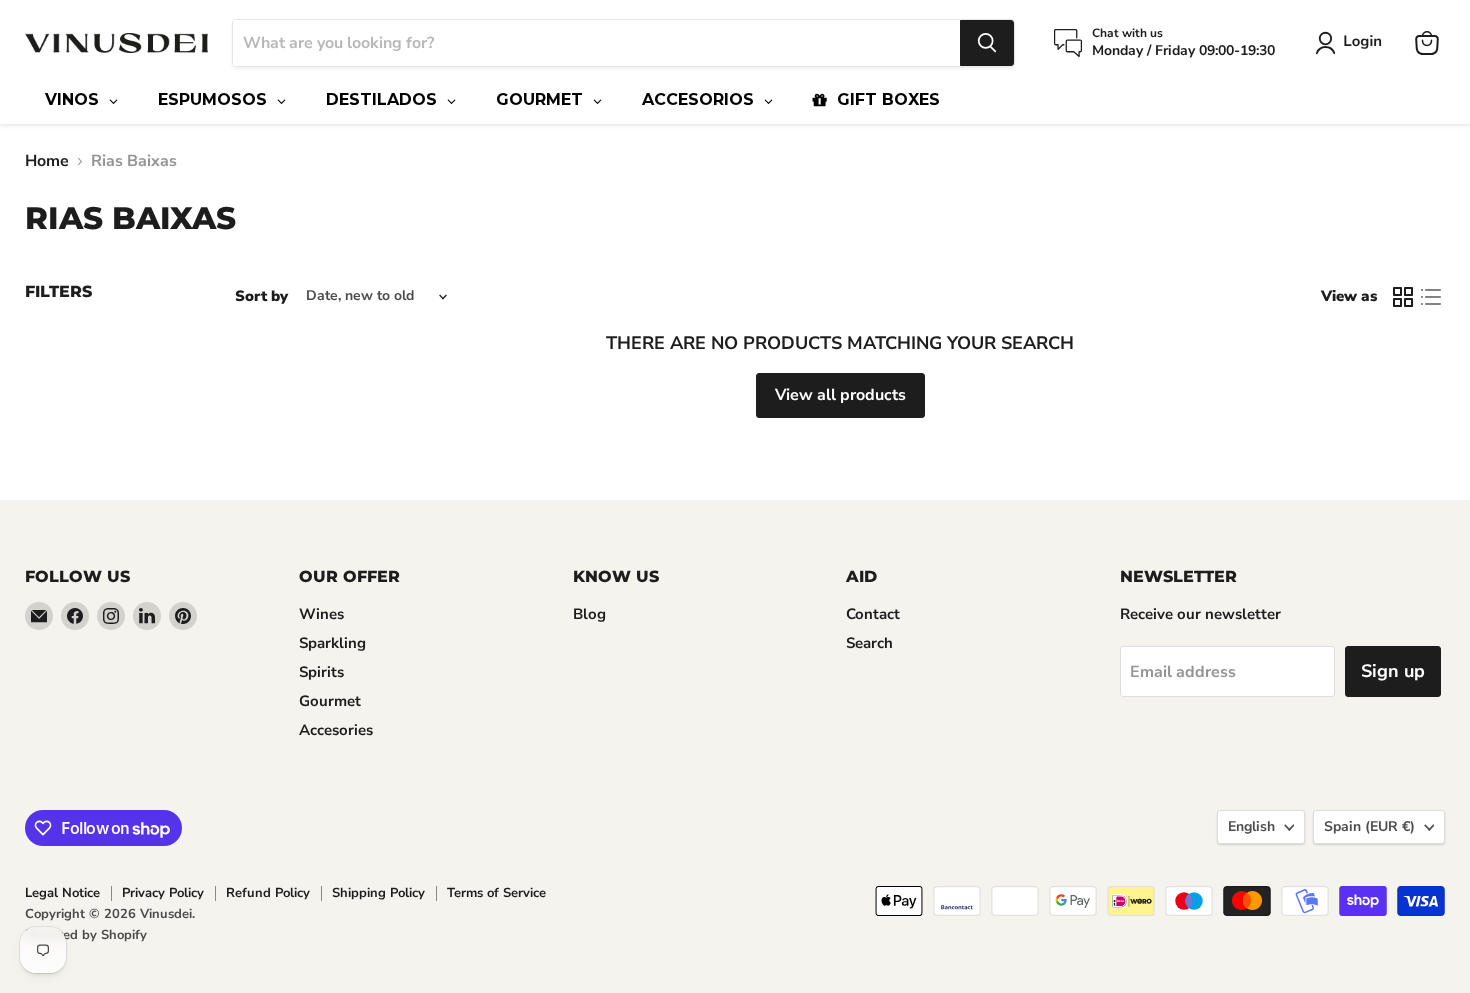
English (1251, 826)
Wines (321, 614)
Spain (1369, 826)
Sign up (1393, 671)
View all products (840, 395)
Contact (873, 614)
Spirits (321, 672)
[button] (1352, 43)
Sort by (261, 296)
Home (47, 161)
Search (869, 643)
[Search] (987, 43)
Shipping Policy (378, 893)
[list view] (1431, 297)
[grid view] (1403, 297)
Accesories (336, 730)
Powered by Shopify (86, 935)
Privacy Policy (163, 893)
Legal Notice (62, 893)
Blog (589, 614)
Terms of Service (496, 893)
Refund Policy (268, 893)
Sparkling (332, 643)
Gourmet (330, 701)
